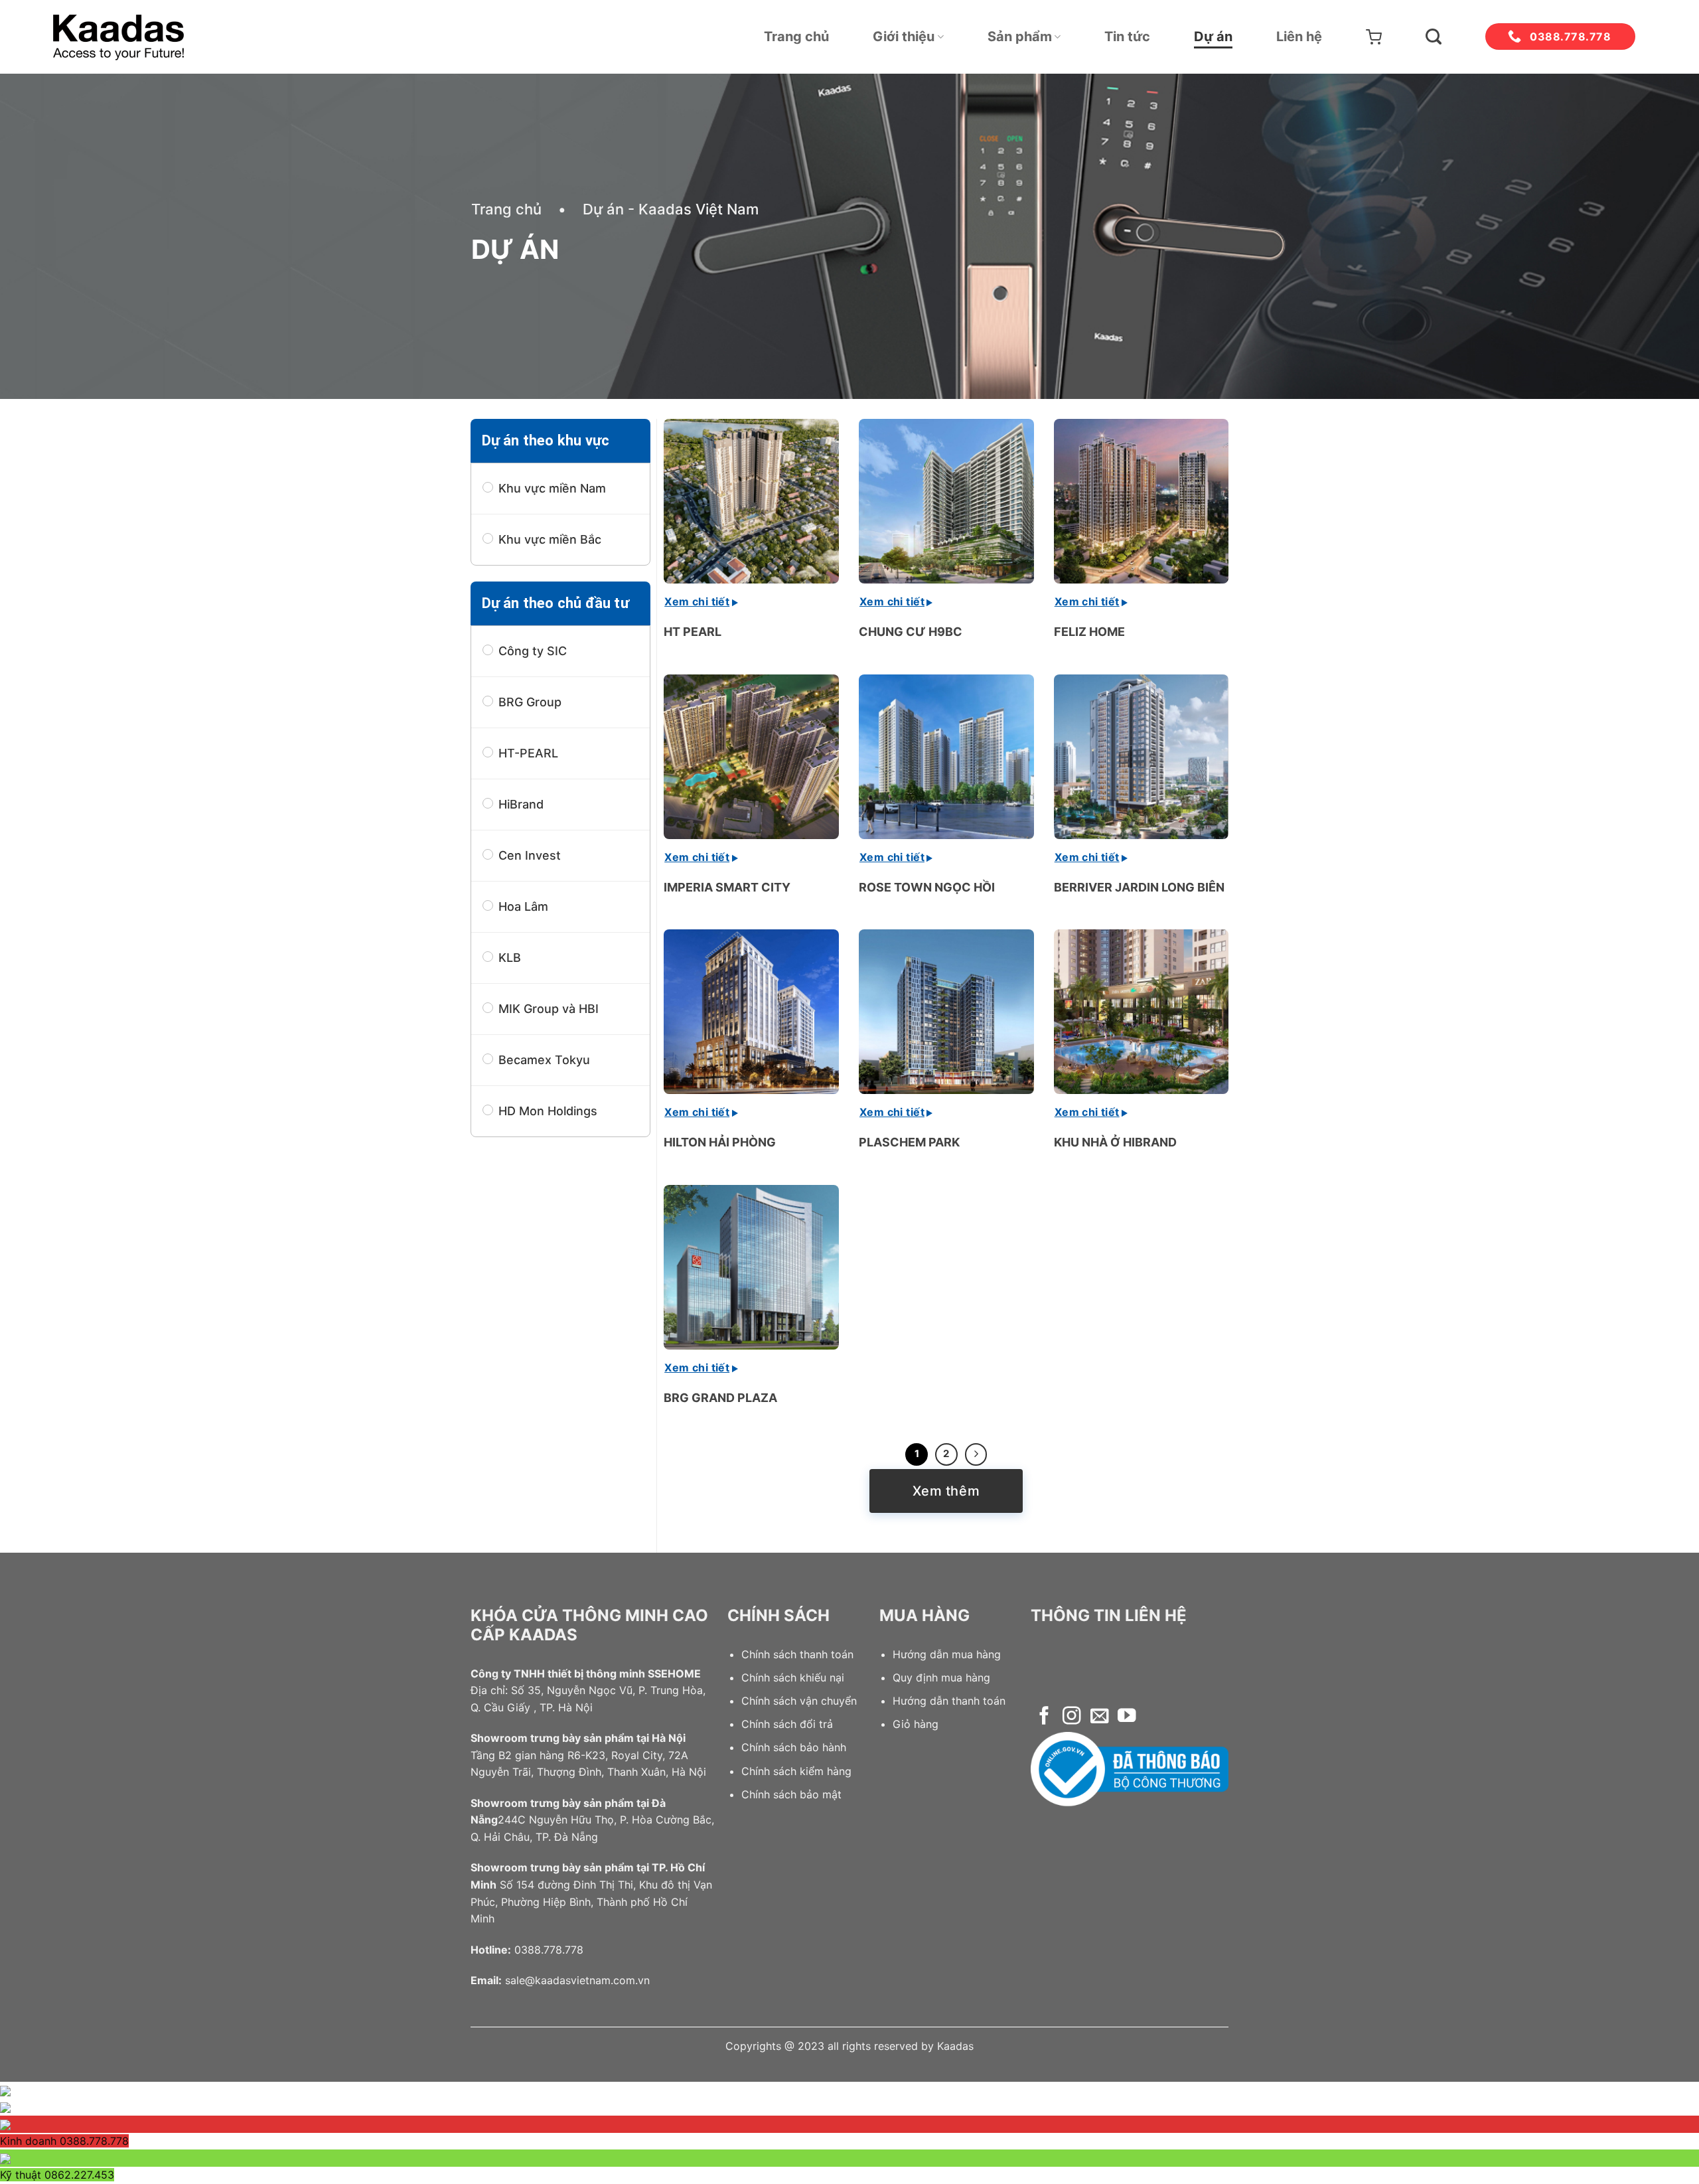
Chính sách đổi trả (787, 1724)
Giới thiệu (904, 37)
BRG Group (530, 702)
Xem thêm (946, 1491)
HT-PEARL (528, 753)
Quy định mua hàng (941, 1677)
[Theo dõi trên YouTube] (1127, 1717)
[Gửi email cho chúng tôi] (1099, 1717)
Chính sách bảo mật (791, 1794)
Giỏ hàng (916, 1724)
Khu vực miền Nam (552, 488)
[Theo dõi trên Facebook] (1044, 1717)
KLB (510, 958)
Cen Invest (530, 855)
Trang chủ (796, 37)
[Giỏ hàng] (1374, 37)
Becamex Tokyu (544, 1060)
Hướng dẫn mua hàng (947, 1654)
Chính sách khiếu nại (793, 1677)
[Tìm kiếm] (1434, 37)
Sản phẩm (1020, 37)
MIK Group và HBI (549, 1009)
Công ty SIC (533, 651)
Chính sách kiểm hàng (796, 1771)
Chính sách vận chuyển (799, 1701)
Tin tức (1127, 37)
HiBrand (521, 804)
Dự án (1213, 37)
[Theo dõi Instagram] (1071, 1717)
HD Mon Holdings (548, 1111)
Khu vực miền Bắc (550, 539)
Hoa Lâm (523, 906)
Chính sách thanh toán (797, 1654)
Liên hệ (1299, 37)
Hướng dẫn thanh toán (949, 1701)
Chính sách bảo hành (794, 1747)
